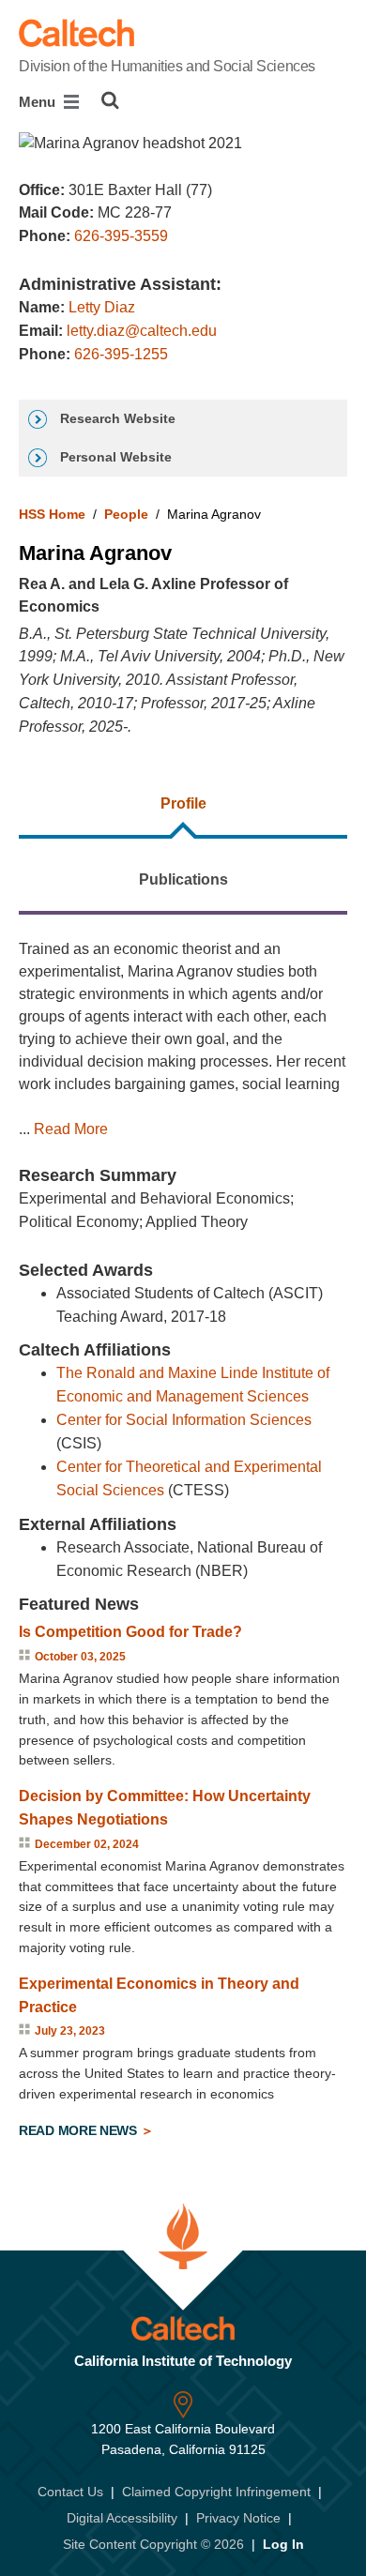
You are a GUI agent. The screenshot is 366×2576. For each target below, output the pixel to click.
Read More (71, 1129)
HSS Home (52, 514)
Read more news (80, 2130)
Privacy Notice (238, 2518)
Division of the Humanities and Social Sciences (167, 66)
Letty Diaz (102, 307)
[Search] (110, 100)
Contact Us (70, 2492)
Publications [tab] (183, 879)
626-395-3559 (121, 236)
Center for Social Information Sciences (184, 1420)
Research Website (116, 418)
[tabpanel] (183, 1543)
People (126, 514)
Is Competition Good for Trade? (130, 1632)
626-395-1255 (121, 354)
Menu (39, 102)
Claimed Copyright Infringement (216, 2492)
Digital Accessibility (122, 2518)
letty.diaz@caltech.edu (142, 331)
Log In (283, 2544)
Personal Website (114, 457)
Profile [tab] (183, 803)
